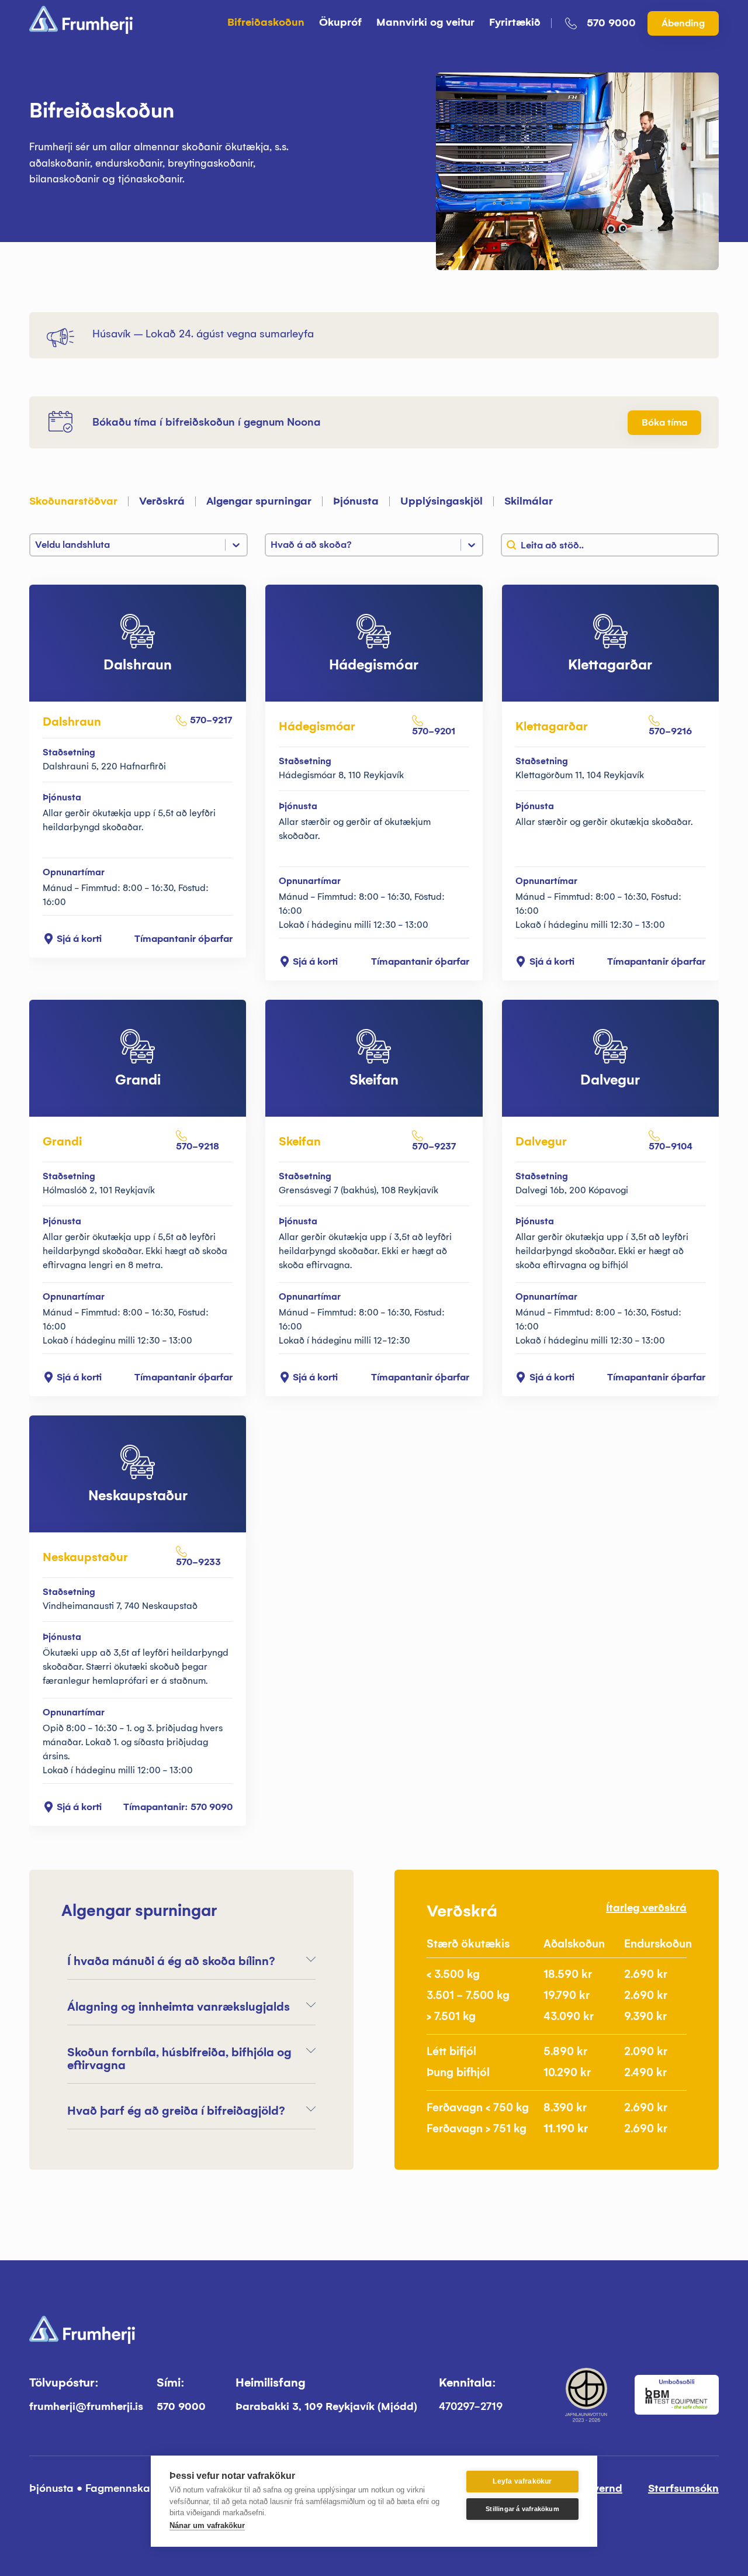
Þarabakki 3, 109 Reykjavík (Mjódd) (326, 2406)
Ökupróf (340, 22)
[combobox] (610, 545)
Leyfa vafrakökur (522, 2481)
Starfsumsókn (683, 2488)
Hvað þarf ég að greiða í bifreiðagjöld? (176, 2111)
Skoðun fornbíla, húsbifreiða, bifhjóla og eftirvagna (179, 2059)
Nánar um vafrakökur (207, 2525)
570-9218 (198, 1146)
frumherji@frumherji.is (86, 2406)
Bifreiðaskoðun (266, 22)
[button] (191, 1961)
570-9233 (198, 1562)
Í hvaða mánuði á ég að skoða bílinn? (171, 1961)
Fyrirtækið (515, 22)
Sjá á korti (79, 939)
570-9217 (211, 720)
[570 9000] (571, 23)
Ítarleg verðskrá (646, 1908)
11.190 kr (566, 2128)
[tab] (81, 508)
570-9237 (434, 1146)
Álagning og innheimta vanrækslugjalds (179, 2007)
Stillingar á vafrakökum (522, 2509)
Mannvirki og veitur (425, 22)
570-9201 (434, 731)
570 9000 (611, 23)
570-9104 (671, 1146)
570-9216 (670, 731)
